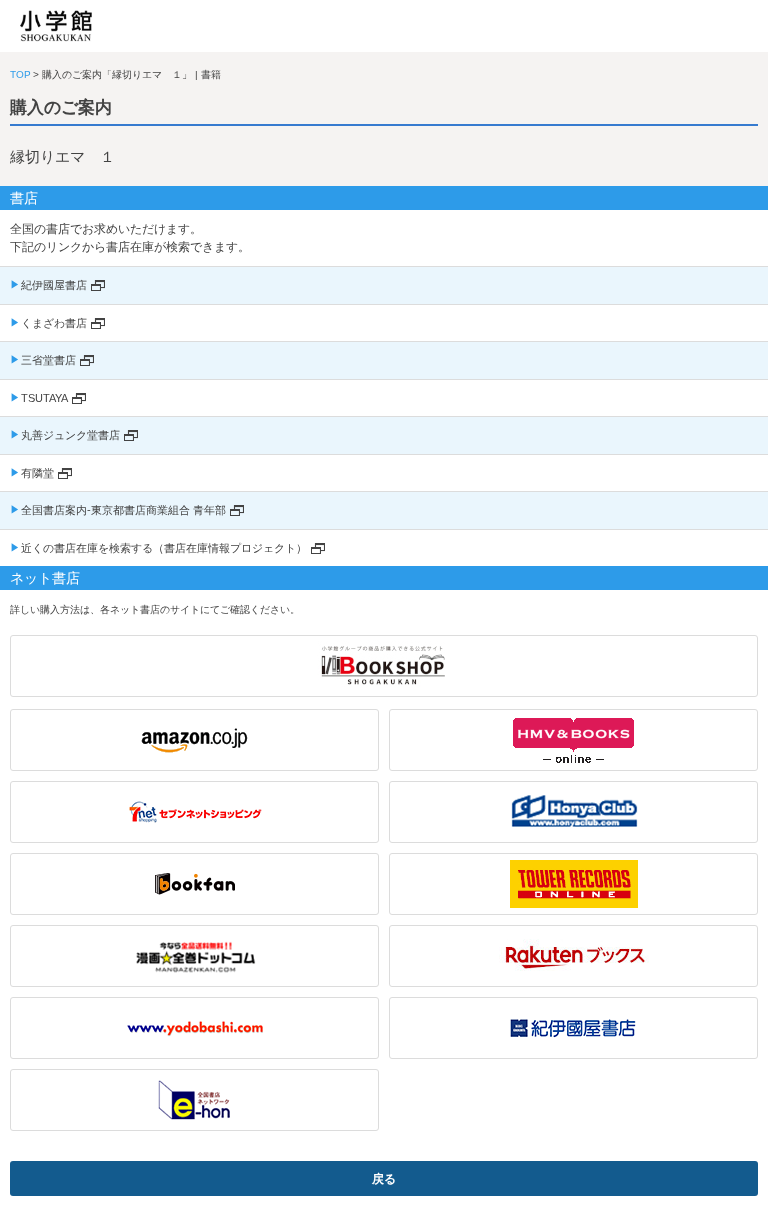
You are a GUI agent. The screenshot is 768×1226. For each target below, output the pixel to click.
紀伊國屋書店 (54, 285)
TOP (20, 74)
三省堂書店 (48, 360)
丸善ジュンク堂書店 (70, 435)
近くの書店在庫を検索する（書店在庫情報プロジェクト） (164, 548)
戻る (384, 1179)
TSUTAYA (44, 398)
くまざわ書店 (54, 323)
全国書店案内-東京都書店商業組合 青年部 (123, 510)
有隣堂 (37, 473)
